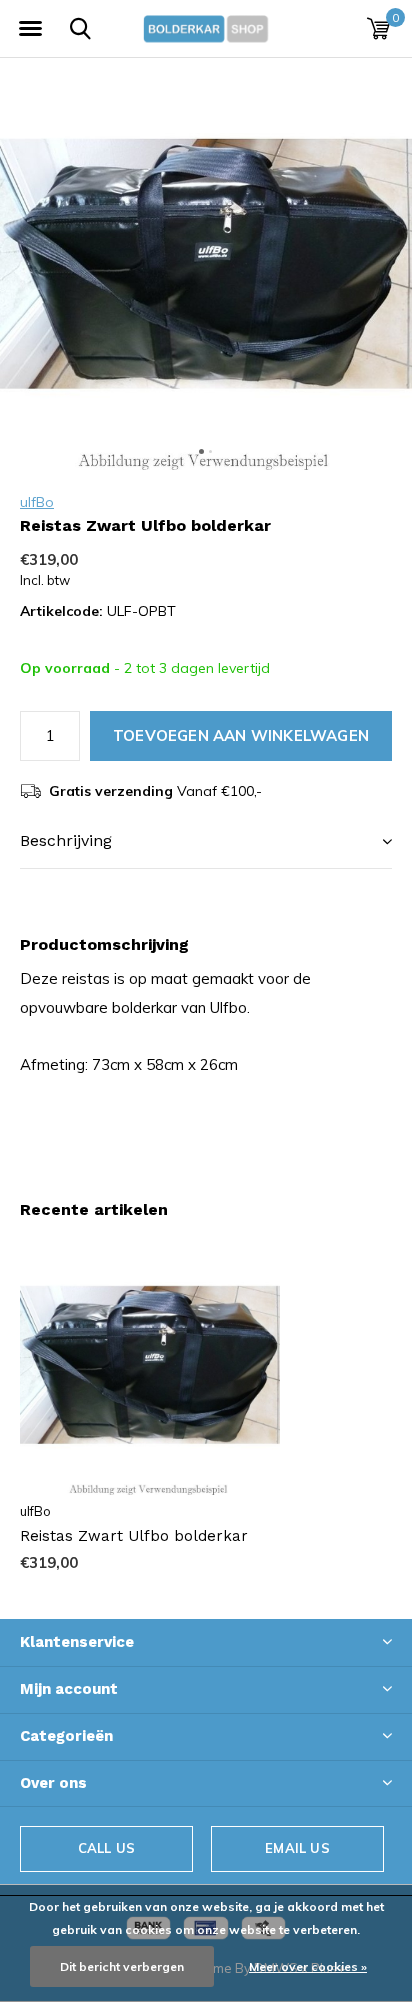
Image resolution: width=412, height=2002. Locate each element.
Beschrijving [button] (66, 840)
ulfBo (37, 502)
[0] (378, 28)
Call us (106, 1848)
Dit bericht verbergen (122, 1966)
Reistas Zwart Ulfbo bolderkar (134, 1536)
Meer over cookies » (308, 1966)
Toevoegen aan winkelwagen (241, 735)
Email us (297, 1848)
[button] (30, 29)
